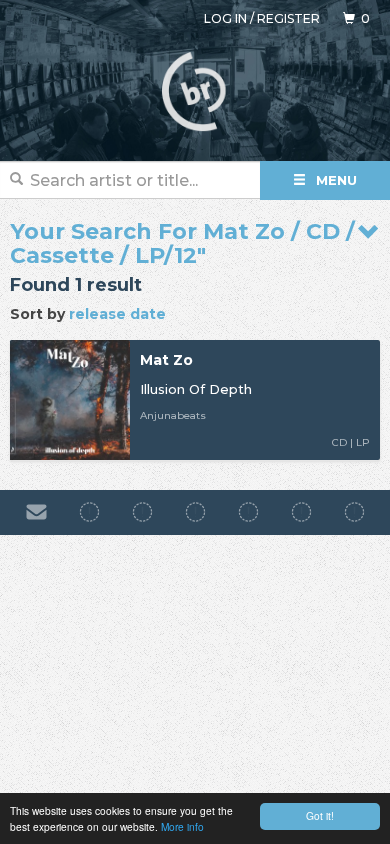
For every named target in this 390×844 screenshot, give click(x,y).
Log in (225, 18)
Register (288, 18)
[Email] (36, 512)
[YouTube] (354, 512)
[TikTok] (195, 512)
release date (117, 314)
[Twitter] (248, 512)
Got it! (320, 815)
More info (182, 826)
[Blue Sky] (301, 512)
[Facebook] (89, 512)
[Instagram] (142, 512)
